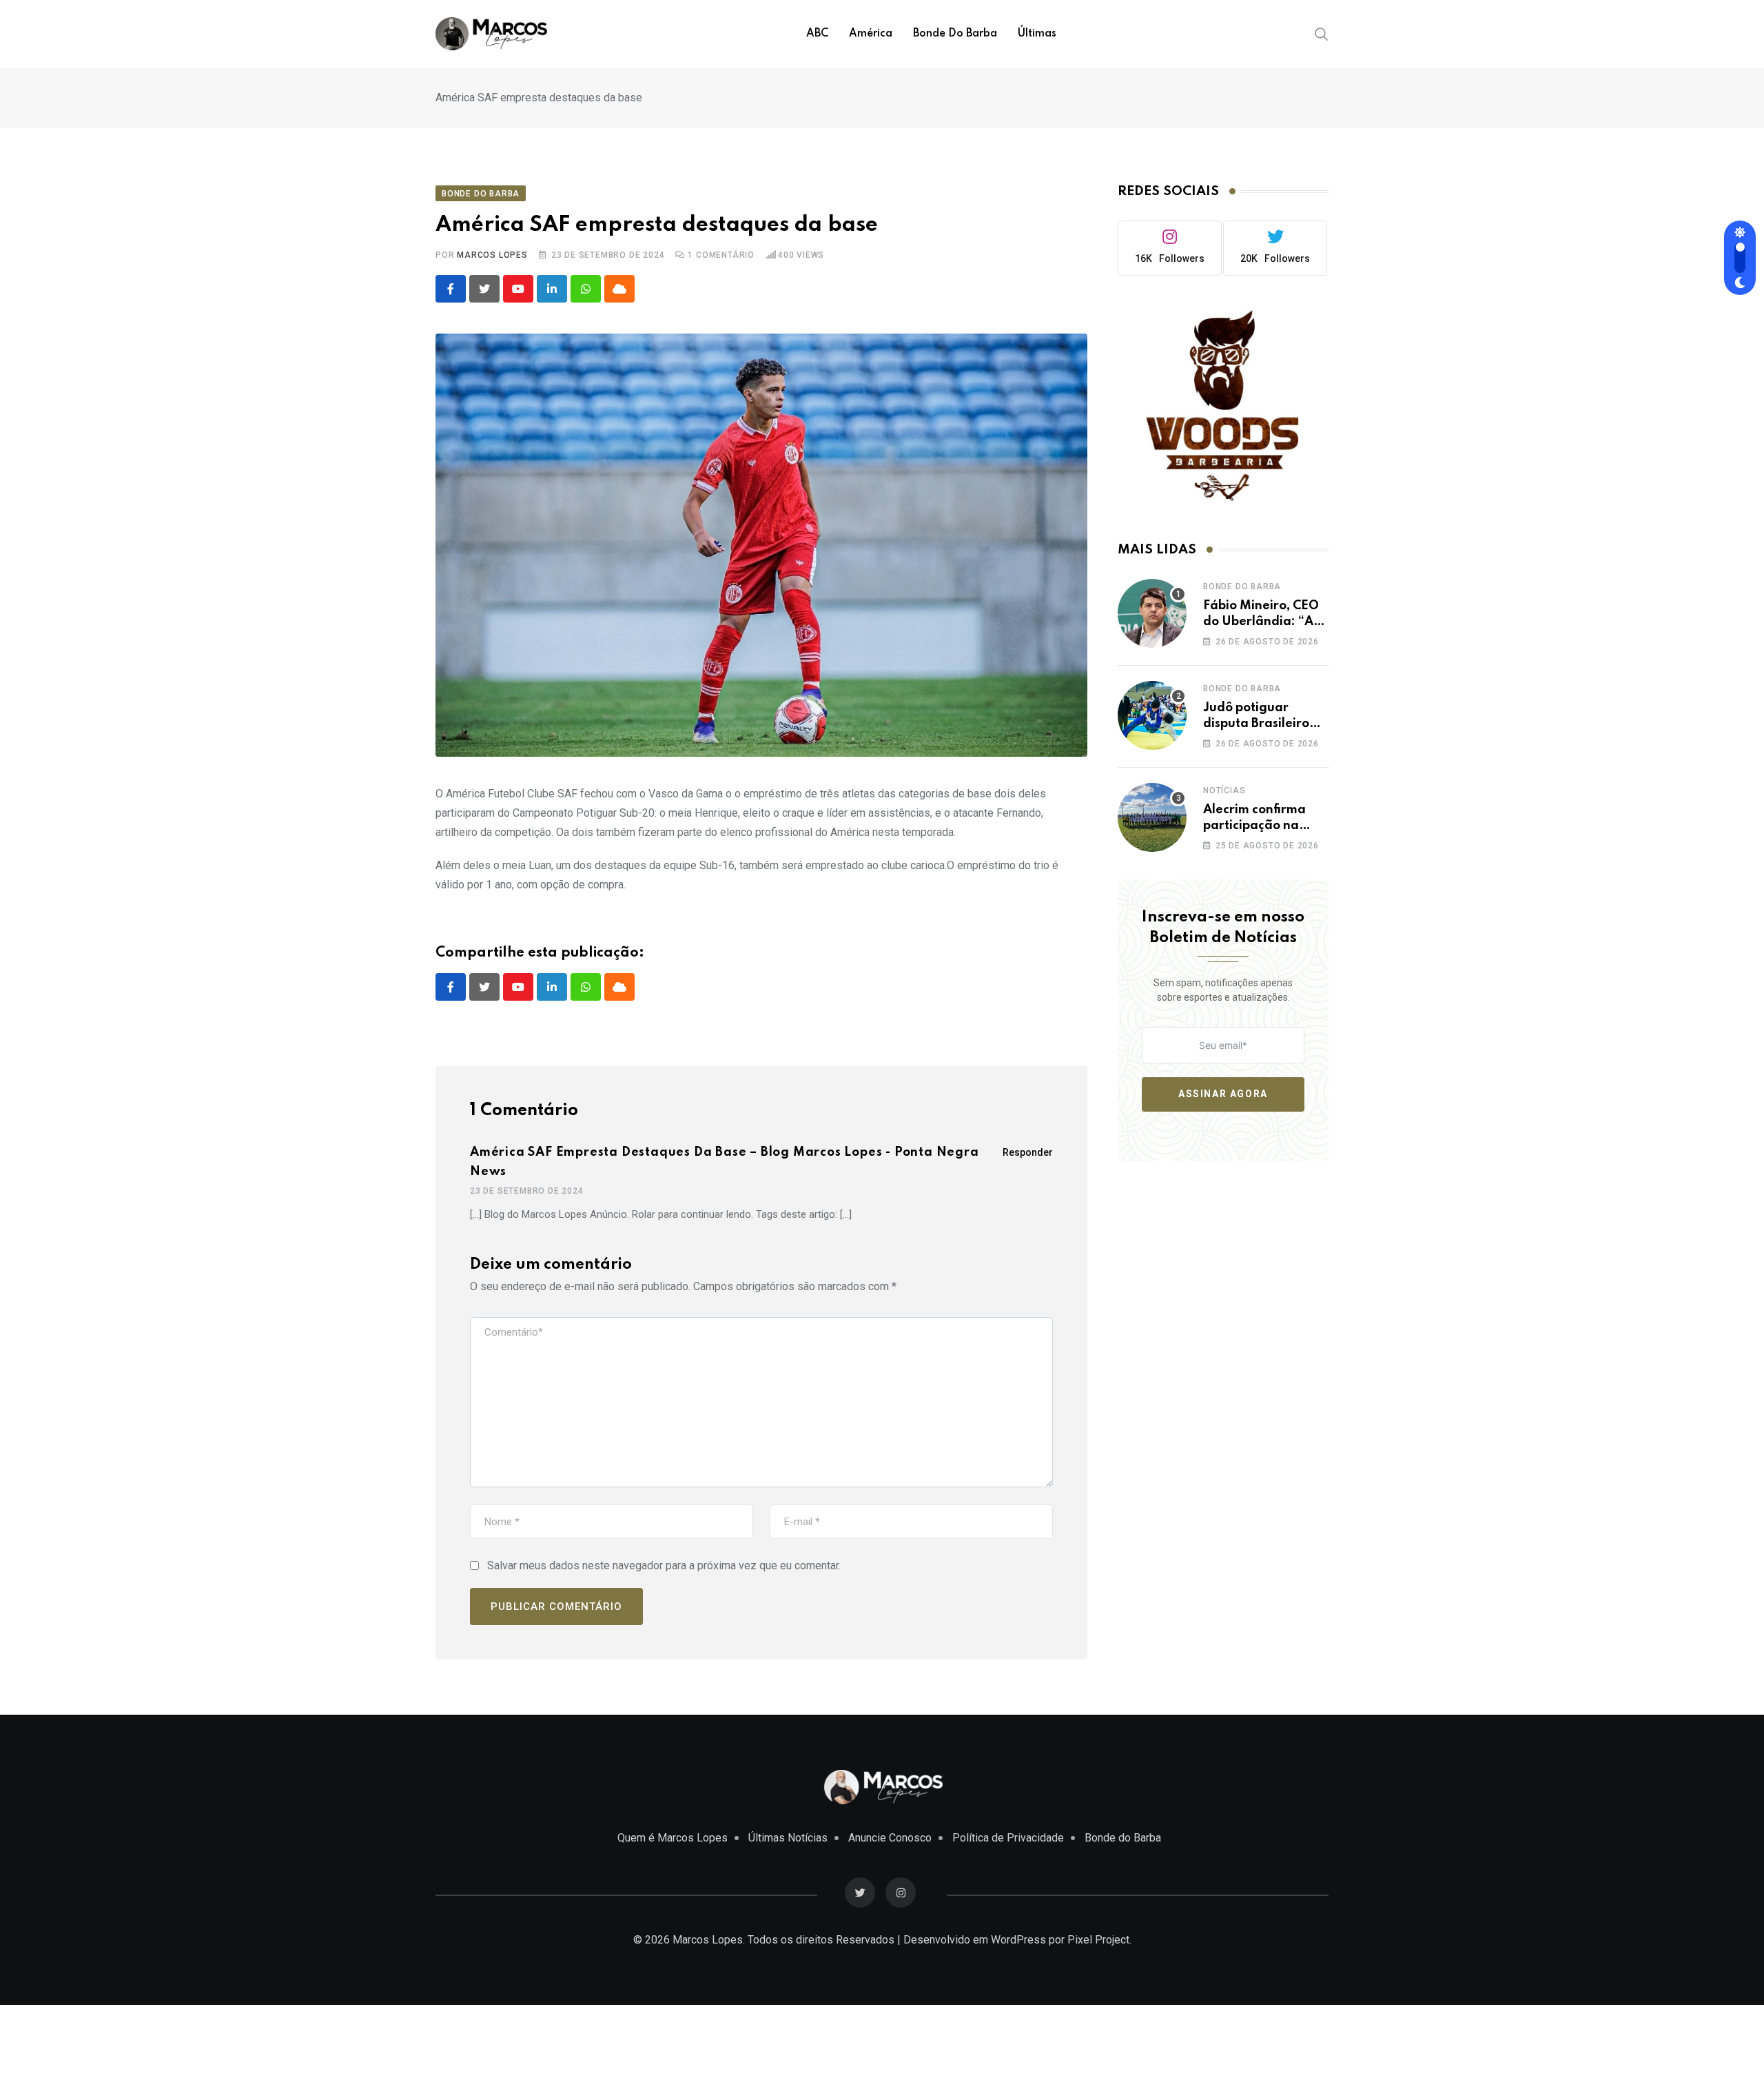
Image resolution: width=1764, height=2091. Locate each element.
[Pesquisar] (1322, 33)
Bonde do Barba (955, 34)
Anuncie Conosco (890, 1838)
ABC (817, 34)
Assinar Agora (1223, 1094)
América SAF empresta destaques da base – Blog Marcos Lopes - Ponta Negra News (725, 1162)
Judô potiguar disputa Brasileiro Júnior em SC (1256, 723)
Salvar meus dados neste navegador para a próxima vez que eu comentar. (664, 1565)
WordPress (1018, 1940)
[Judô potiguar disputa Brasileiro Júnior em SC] (1152, 715)
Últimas (1037, 34)
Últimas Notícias (788, 1838)
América (871, 34)
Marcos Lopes (492, 255)
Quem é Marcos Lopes (673, 1838)
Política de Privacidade (1008, 1838)
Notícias (1224, 790)
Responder (1028, 1152)
